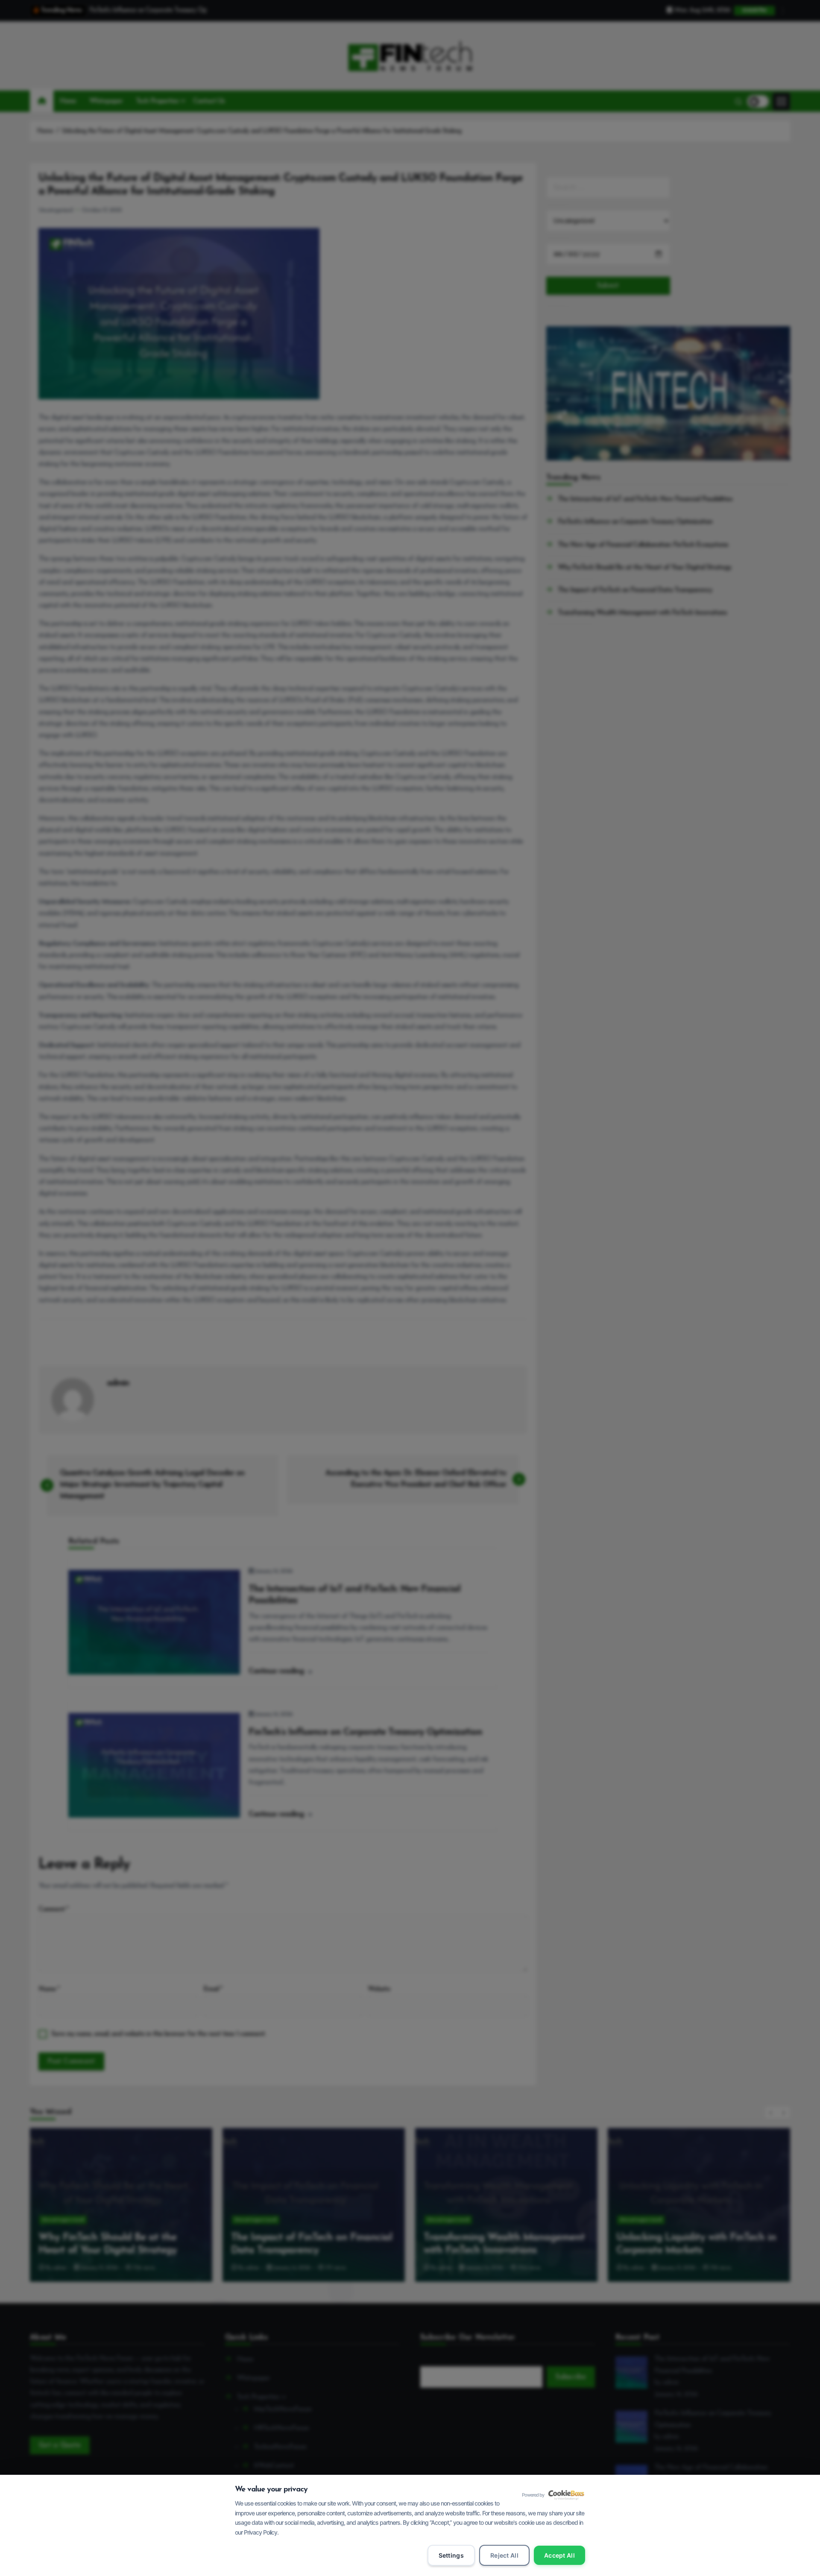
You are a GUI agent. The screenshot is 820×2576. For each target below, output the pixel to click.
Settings (451, 2555)
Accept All (559, 2555)
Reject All (504, 2555)
